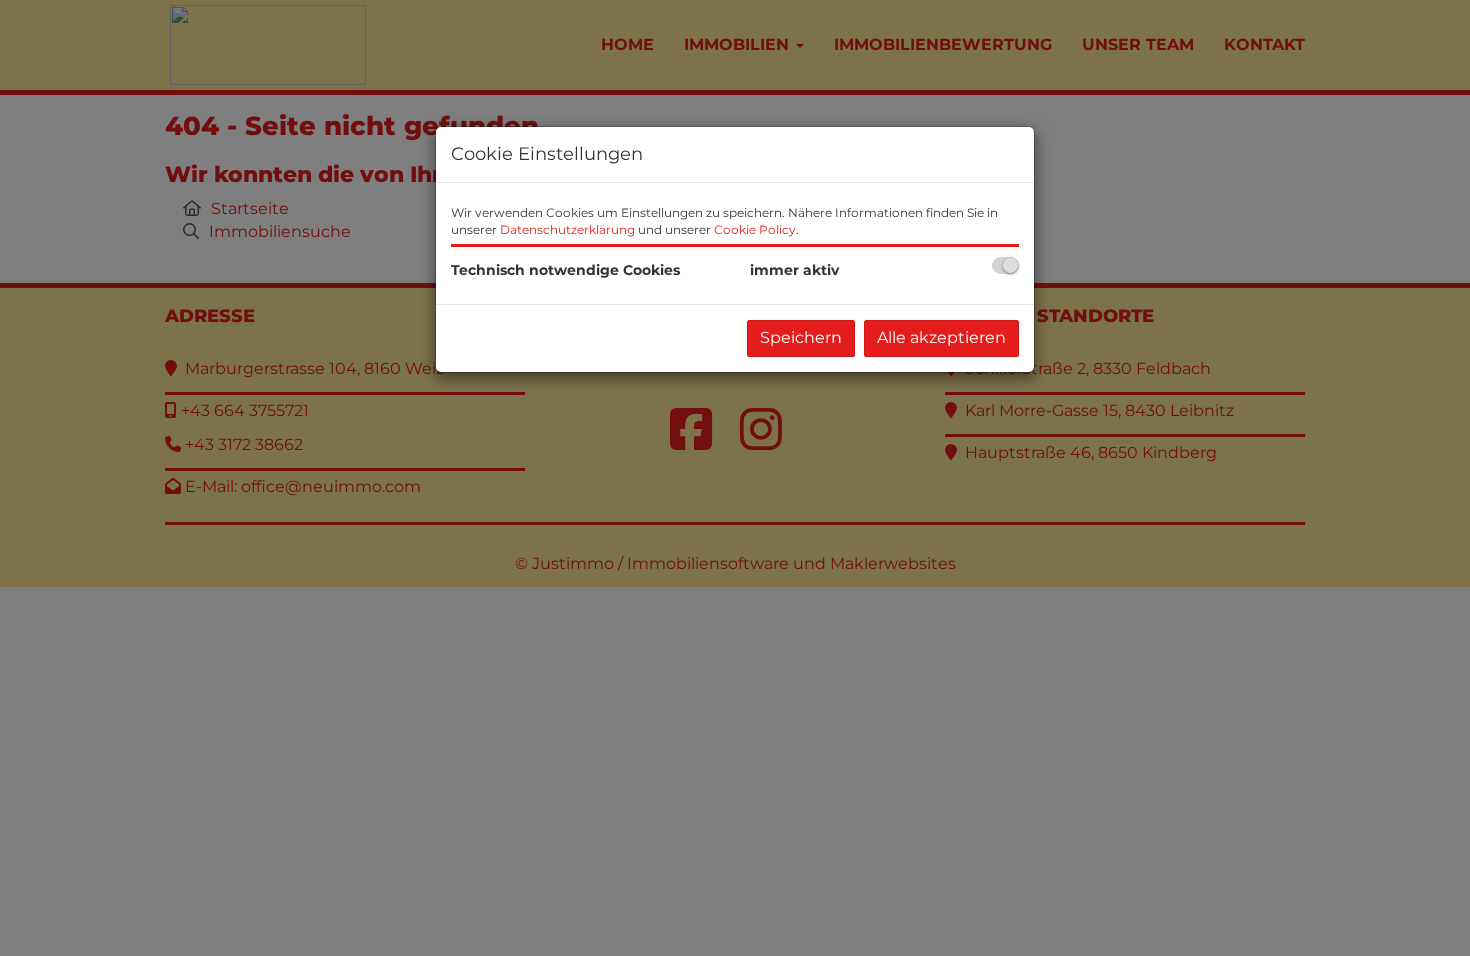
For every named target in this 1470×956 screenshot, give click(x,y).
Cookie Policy (755, 229)
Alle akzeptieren (941, 337)
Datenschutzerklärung (567, 229)
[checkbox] (1005, 265)
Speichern (801, 337)
